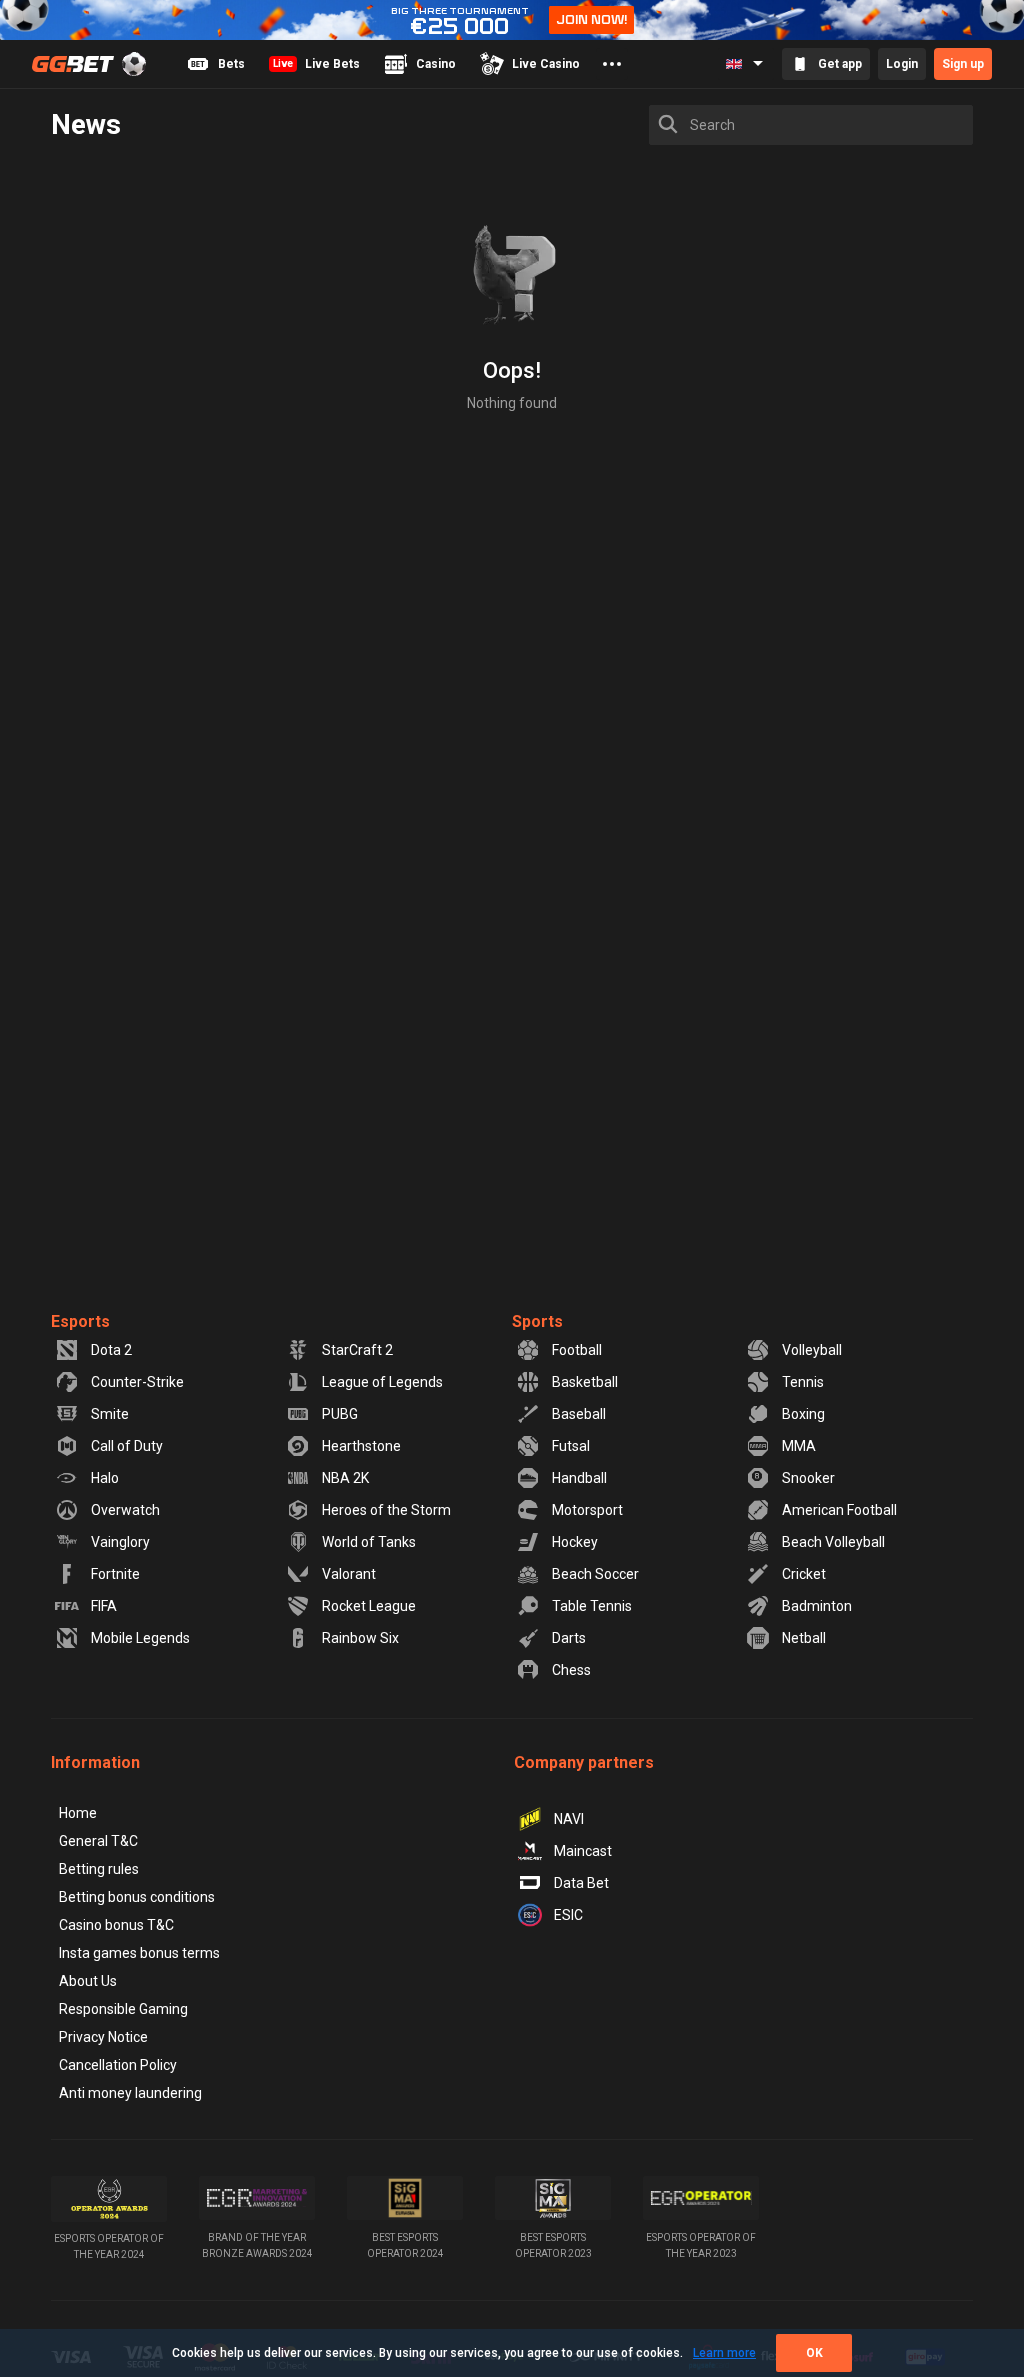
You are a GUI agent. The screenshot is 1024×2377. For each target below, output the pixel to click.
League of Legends (382, 1382)
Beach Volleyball (833, 1542)
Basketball (585, 1382)
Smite (110, 1414)
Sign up (963, 64)
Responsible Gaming (123, 2009)
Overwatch (125, 1510)
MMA (799, 1446)
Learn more (724, 2353)
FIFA (104, 1606)
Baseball (579, 1414)
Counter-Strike (137, 1382)
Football (577, 1350)
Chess (571, 1670)
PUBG (340, 1414)
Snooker (808, 1478)
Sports (537, 1321)
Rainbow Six (360, 1638)
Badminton (817, 1606)
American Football (839, 1510)
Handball (579, 1478)
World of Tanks (369, 1542)
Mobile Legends (140, 1638)
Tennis (803, 1382)
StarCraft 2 (357, 1350)
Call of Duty (127, 1446)
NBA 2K (345, 1478)
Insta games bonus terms (139, 1953)
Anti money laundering (130, 2093)
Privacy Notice (103, 2037)
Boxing (803, 1414)
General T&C (98, 1841)
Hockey (575, 1542)
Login (902, 64)
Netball (804, 1638)
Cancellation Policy (118, 2065)
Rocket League (369, 1606)
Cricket (804, 1574)
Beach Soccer (595, 1574)
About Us (88, 1981)
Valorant (349, 1574)
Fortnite (115, 1574)
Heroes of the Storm (386, 1510)
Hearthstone (361, 1446)
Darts (569, 1638)
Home (78, 1813)
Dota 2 (111, 1350)
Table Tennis (592, 1606)
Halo (105, 1478)
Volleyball (812, 1350)
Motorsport (587, 1510)
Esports (80, 1321)
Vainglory (120, 1542)
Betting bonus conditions (137, 1897)
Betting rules (99, 1869)
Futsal (571, 1446)
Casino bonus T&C (116, 1925)
